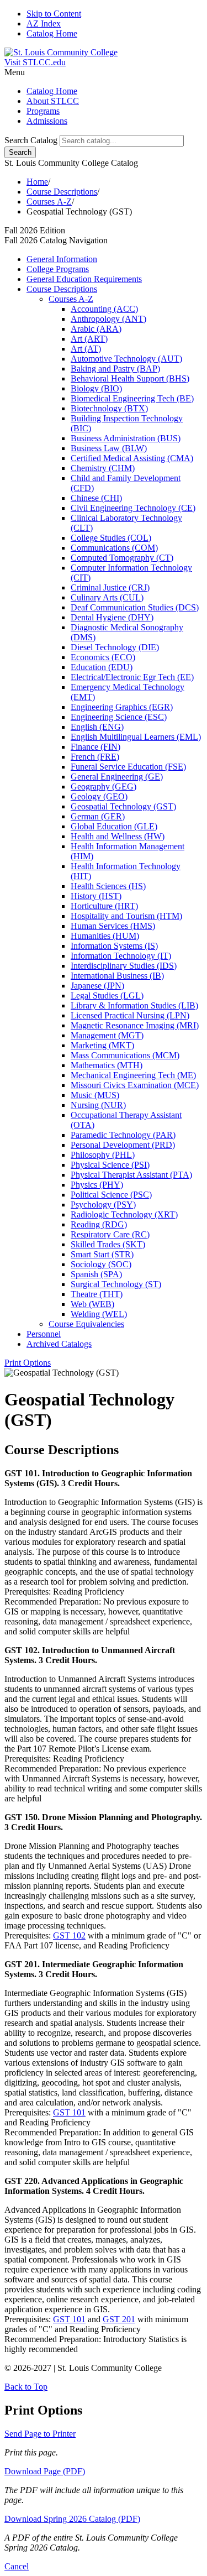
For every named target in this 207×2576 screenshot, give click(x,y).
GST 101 (69, 2112)
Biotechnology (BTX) (109, 408)
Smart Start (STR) (102, 1254)
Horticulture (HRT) (104, 906)
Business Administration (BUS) (126, 438)
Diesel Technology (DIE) (115, 647)
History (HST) (96, 896)
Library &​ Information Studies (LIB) (134, 1005)
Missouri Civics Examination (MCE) (135, 1085)
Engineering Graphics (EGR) (122, 707)
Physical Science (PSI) (110, 1165)
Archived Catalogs (59, 1344)
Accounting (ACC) (104, 309)
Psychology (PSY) (103, 1205)
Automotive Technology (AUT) (126, 359)
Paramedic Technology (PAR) (123, 1135)
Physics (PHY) (97, 1185)
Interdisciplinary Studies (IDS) (124, 966)
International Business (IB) (117, 976)
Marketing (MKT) (102, 1045)
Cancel (17, 2566)
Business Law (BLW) (109, 448)
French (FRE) (95, 757)
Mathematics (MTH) (107, 1065)
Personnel (44, 1334)
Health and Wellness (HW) (118, 836)
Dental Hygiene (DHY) (112, 617)
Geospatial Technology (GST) (123, 806)
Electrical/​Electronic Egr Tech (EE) (132, 677)
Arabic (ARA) (96, 329)
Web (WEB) (92, 1304)
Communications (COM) (114, 548)
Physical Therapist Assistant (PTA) (131, 1175)
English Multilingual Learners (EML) (136, 737)
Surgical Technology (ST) (116, 1284)
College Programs (58, 269)
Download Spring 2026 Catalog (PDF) (72, 2519)
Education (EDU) (102, 667)
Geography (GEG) (104, 787)
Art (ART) (89, 339)
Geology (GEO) (99, 796)
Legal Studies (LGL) (107, 996)
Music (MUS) (95, 1095)
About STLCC (53, 101)
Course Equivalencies (86, 1324)
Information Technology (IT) (121, 956)
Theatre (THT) (97, 1294)
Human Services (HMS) (113, 926)
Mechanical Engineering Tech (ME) (133, 1075)
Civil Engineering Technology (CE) (133, 508)
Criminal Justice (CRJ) (110, 587)
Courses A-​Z (71, 299)
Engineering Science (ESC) (119, 717)
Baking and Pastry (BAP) (115, 369)
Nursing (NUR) (98, 1105)
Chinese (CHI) (96, 498)
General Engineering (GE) (117, 777)
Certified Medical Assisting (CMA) (132, 458)
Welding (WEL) (99, 1314)
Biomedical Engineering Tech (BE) (132, 398)
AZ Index (44, 23)
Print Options (28, 1363)
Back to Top (26, 2387)
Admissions (47, 121)
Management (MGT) (107, 1035)
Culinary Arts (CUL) (107, 597)
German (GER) (98, 816)
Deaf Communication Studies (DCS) (135, 607)
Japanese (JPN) (97, 986)
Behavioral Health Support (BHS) (130, 378)
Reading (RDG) (99, 1224)
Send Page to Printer (40, 2434)
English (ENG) (97, 727)
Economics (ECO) (103, 657)
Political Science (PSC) (111, 1195)
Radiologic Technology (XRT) (124, 1214)
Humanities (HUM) (105, 936)
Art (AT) (86, 349)
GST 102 (69, 1935)
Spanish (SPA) (96, 1274)
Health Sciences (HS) (108, 886)
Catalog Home (52, 33)
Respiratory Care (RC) (110, 1234)
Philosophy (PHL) (103, 1155)
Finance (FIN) (95, 747)
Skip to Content (54, 14)
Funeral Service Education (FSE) (128, 767)
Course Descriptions (62, 192)
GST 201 (119, 2319)
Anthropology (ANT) (108, 319)
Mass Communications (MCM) (125, 1055)
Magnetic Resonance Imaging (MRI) (135, 1025)
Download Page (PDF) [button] (45, 2471)
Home (37, 182)
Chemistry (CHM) (103, 468)
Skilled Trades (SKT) (108, 1244)
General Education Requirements (84, 279)
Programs (43, 111)
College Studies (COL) (111, 538)
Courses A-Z (49, 202)
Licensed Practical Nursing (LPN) (130, 1015)
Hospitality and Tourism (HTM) (126, 916)
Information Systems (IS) (114, 946)
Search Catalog (31, 140)
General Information (62, 259)
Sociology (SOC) (101, 1264)
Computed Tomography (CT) (122, 558)
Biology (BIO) (96, 388)
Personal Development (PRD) (123, 1145)
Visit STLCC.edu (35, 62)
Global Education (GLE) (114, 826)
